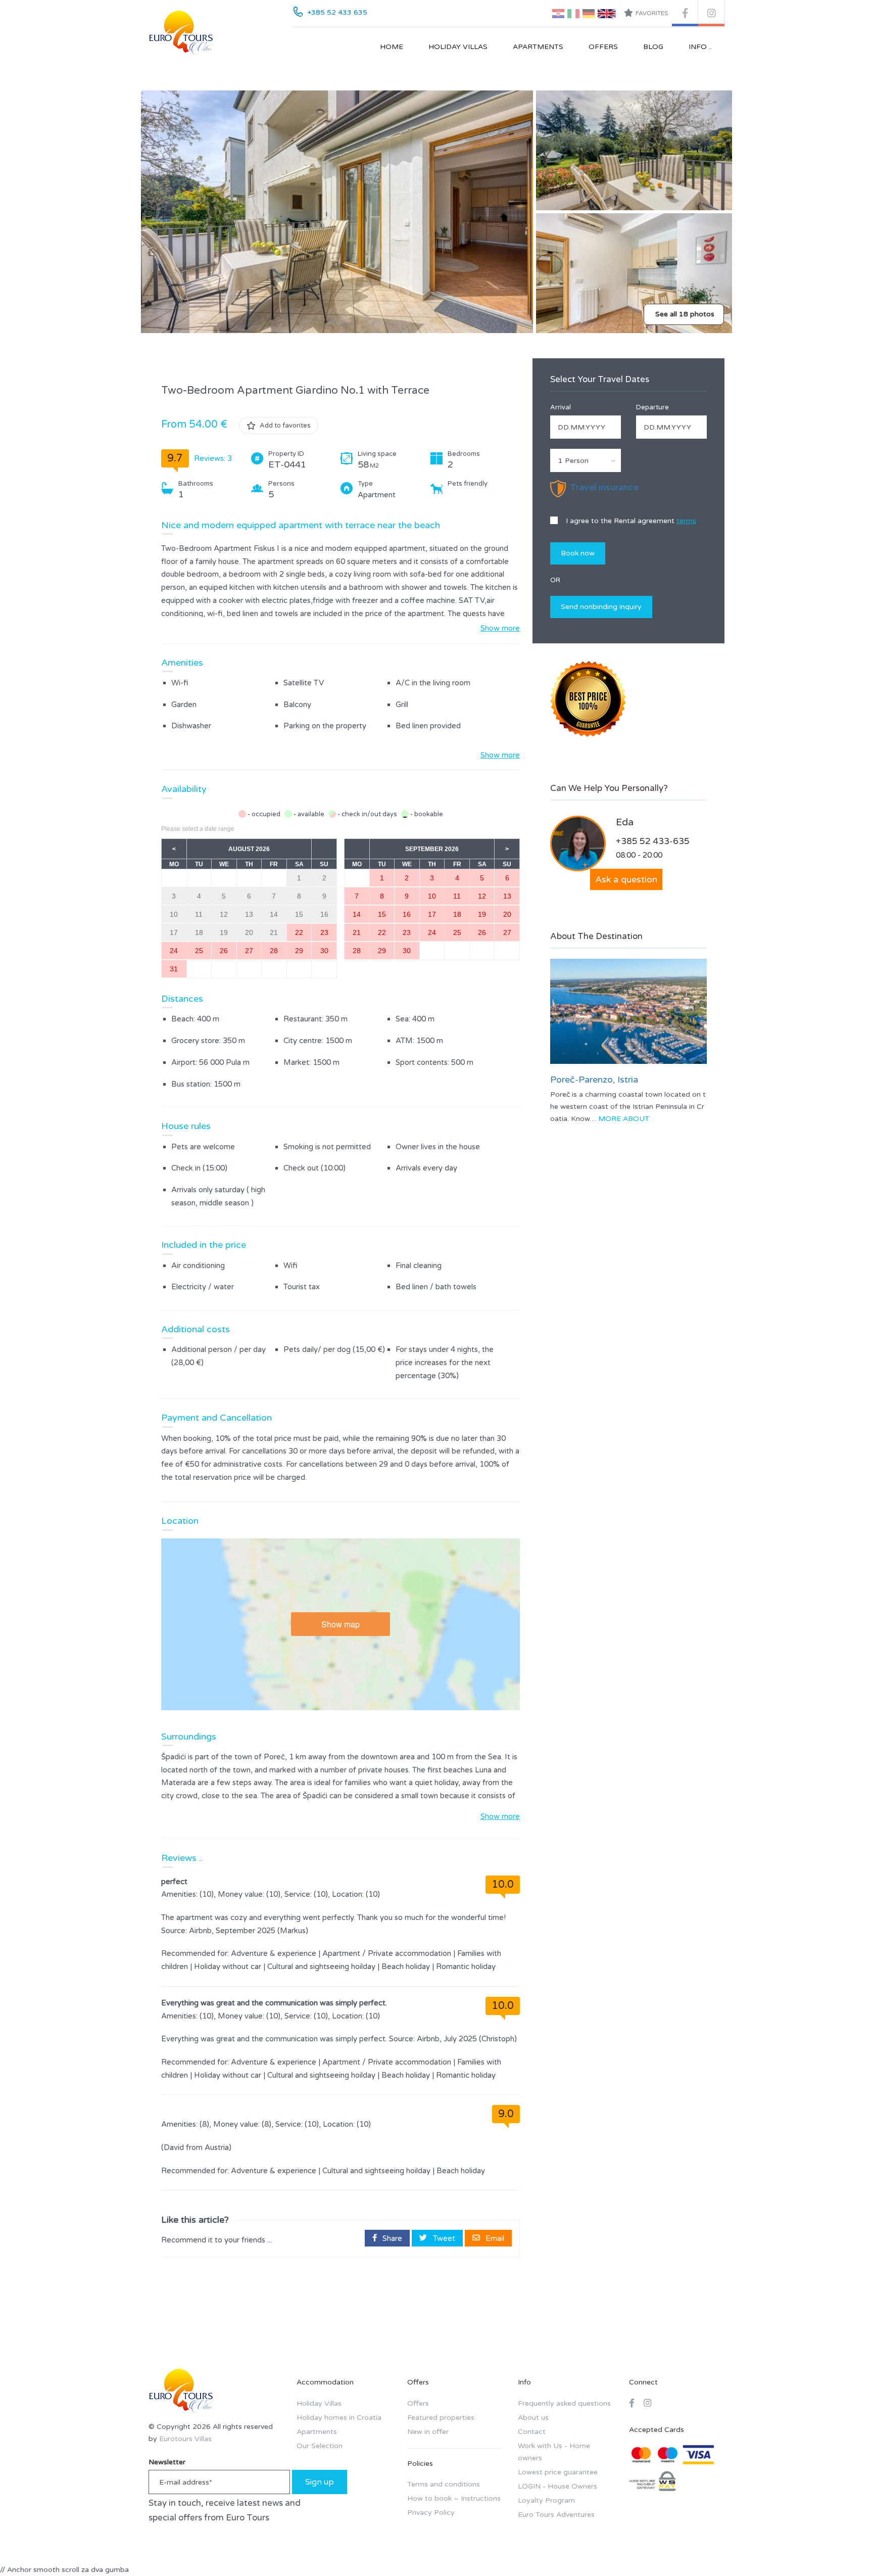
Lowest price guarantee (558, 2472)
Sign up (320, 2482)
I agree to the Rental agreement (630, 521)
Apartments (538, 47)
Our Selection (320, 2446)
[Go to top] (845, 2548)
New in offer (428, 2432)
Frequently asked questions (564, 2403)
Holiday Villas (458, 47)
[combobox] (586, 460)
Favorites (652, 13)
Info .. (700, 47)
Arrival (561, 407)
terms (686, 521)
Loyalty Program (546, 2500)
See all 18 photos (685, 314)
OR (555, 580)
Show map (341, 1624)
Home (392, 47)
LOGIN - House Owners (557, 2486)
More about (624, 1119)
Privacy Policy (431, 2513)
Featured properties (441, 2418)
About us (533, 2418)
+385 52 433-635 (653, 841)
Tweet (443, 2238)
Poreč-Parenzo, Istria (594, 1080)
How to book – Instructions (454, 2498)
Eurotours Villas (185, 2439)
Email (494, 2238)
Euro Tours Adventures (556, 2515)
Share (391, 2238)
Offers (603, 47)
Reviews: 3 (213, 458)
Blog (653, 47)
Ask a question (626, 879)
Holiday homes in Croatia (339, 2418)
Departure (652, 407)
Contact (532, 2432)
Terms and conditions (444, 2484)
